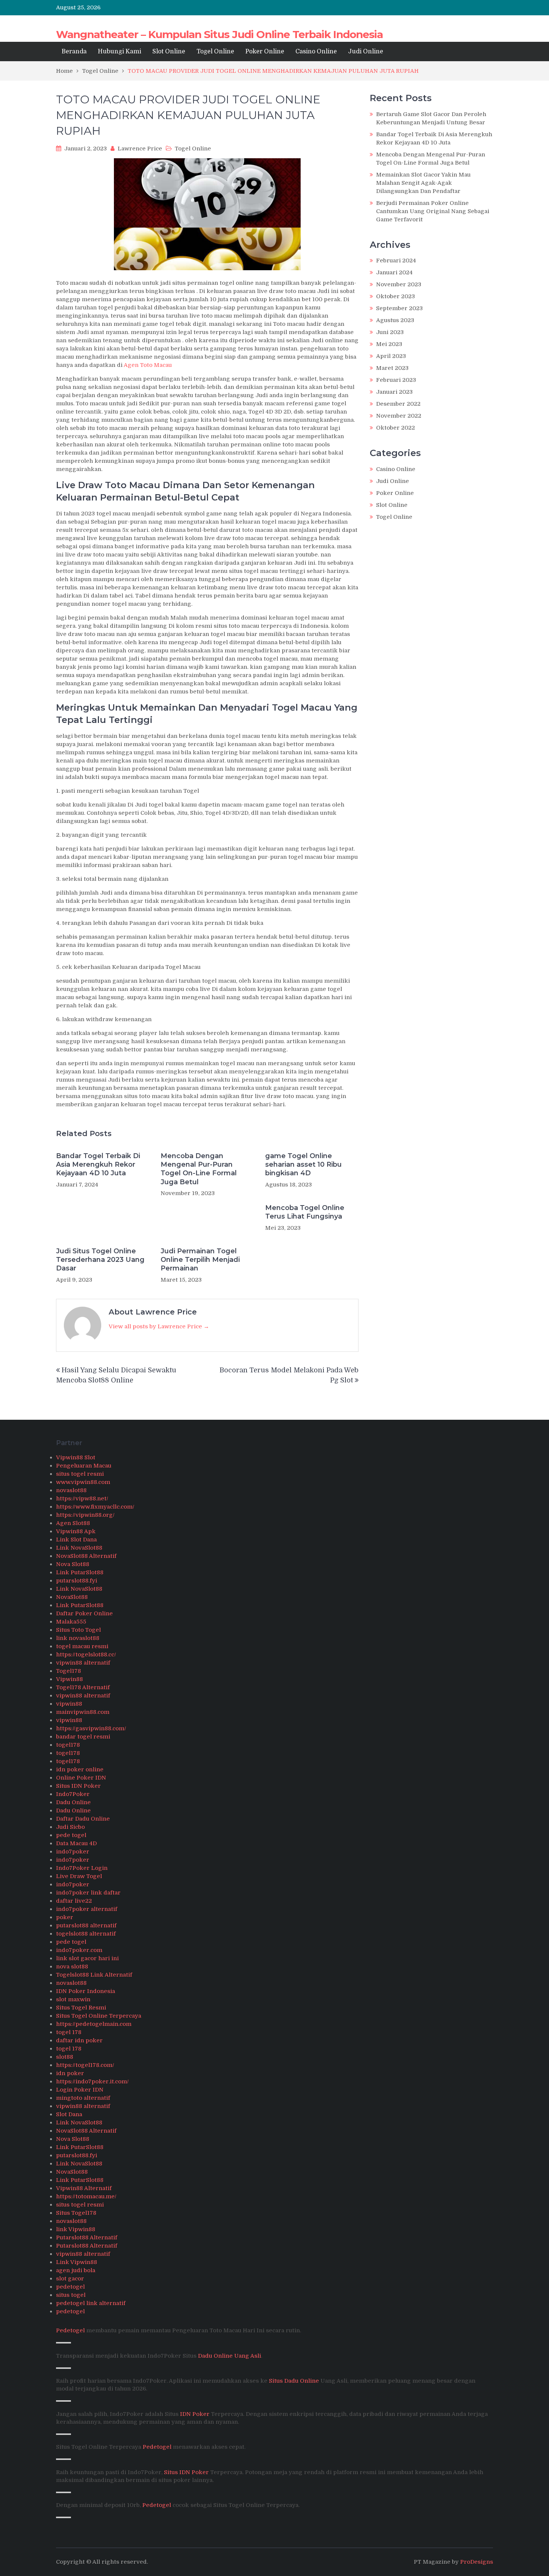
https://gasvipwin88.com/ (91, 1728)
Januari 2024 (394, 272)
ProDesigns (477, 2562)
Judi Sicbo (70, 1827)
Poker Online (265, 52)
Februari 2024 (396, 261)
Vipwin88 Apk (76, 1531)
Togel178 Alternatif (83, 1687)
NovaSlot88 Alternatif (86, 1556)
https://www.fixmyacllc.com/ (95, 1507)
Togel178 (69, 1671)
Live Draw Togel (79, 1876)
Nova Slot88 (73, 1564)
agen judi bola (76, 2270)
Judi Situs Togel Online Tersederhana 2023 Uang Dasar (100, 1260)
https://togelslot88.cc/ (86, 1655)
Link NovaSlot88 (79, 1548)
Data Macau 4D (76, 1843)
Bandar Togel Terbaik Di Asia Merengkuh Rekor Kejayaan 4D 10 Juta (98, 1165)
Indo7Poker (73, 1794)
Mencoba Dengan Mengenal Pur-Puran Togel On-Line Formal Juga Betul (199, 1169)
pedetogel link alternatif (91, 2303)
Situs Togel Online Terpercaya (99, 2016)
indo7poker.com (79, 1950)
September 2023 (399, 308)
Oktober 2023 (396, 296)
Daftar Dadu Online (83, 1819)
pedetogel (70, 2287)
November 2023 (399, 284)
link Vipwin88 (76, 2229)
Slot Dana (69, 2114)
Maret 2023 (392, 368)
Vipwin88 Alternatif (84, 2188)
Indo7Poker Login (82, 1868)
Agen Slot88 (73, 1523)
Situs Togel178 (76, 2213)
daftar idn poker (79, 2040)
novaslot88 (71, 1490)
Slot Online (169, 52)
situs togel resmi (80, 1474)
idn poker (70, 2073)
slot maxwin (73, 1999)
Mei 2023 (389, 344)
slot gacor (70, 2279)
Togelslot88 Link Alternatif (94, 1975)
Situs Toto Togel (78, 1630)
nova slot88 (72, 1967)
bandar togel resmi (83, 1737)
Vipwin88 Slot (76, 1457)
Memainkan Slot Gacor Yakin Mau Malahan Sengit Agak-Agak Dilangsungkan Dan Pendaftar (423, 183)
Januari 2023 (394, 392)
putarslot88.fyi (77, 1581)
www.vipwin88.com (83, 1482)
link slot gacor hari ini (87, 1958)
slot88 (65, 2057)
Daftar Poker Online (84, 1613)
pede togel (71, 1835)
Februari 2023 (396, 380)
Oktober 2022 (396, 428)
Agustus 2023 (395, 320)
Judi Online (366, 52)
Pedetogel (70, 2330)
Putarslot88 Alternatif (87, 2237)
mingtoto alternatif (83, 2098)
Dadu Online (73, 1802)
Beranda (74, 52)
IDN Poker (195, 2414)
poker (65, 1917)
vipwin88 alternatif (83, 1663)
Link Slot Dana (76, 1540)
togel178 (68, 1745)
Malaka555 (71, 1622)
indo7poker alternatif (87, 1909)
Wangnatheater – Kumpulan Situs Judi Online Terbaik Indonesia (219, 34)
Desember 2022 (398, 404)
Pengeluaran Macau (84, 1466)
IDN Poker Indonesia (86, 1991)
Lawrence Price (140, 149)
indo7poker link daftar (88, 1893)
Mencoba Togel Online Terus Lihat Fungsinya (305, 1212)
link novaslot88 (78, 1638)
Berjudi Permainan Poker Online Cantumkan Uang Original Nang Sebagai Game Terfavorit (433, 211)
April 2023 (391, 356)
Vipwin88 (69, 1679)
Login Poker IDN (80, 2090)
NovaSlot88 (72, 1597)
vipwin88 (69, 1704)
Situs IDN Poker (78, 1786)
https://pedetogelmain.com (94, 2024)
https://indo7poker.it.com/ (92, 2081)
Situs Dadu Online (294, 2381)
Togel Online (215, 52)
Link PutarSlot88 (80, 1572)
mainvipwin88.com (83, 1712)
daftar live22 (74, 1901)
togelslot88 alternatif (86, 1934)
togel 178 (69, 2032)
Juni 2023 (390, 332)
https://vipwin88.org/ (85, 1515)
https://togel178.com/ (85, 2065)
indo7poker (73, 1852)
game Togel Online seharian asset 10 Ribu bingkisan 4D (303, 1165)
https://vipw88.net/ (82, 1498)
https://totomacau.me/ (86, 2196)
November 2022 (399, 416)
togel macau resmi (82, 1646)
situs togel (71, 2295)
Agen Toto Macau (148, 365)
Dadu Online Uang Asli (229, 2356)
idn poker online (80, 1769)
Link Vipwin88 (77, 2262)
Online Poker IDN (81, 1778)
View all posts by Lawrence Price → (159, 1326)
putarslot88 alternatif (86, 1925)
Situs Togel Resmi (81, 2008)
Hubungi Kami (120, 52)
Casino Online (316, 52)
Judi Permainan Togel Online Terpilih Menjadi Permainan (200, 1260)
